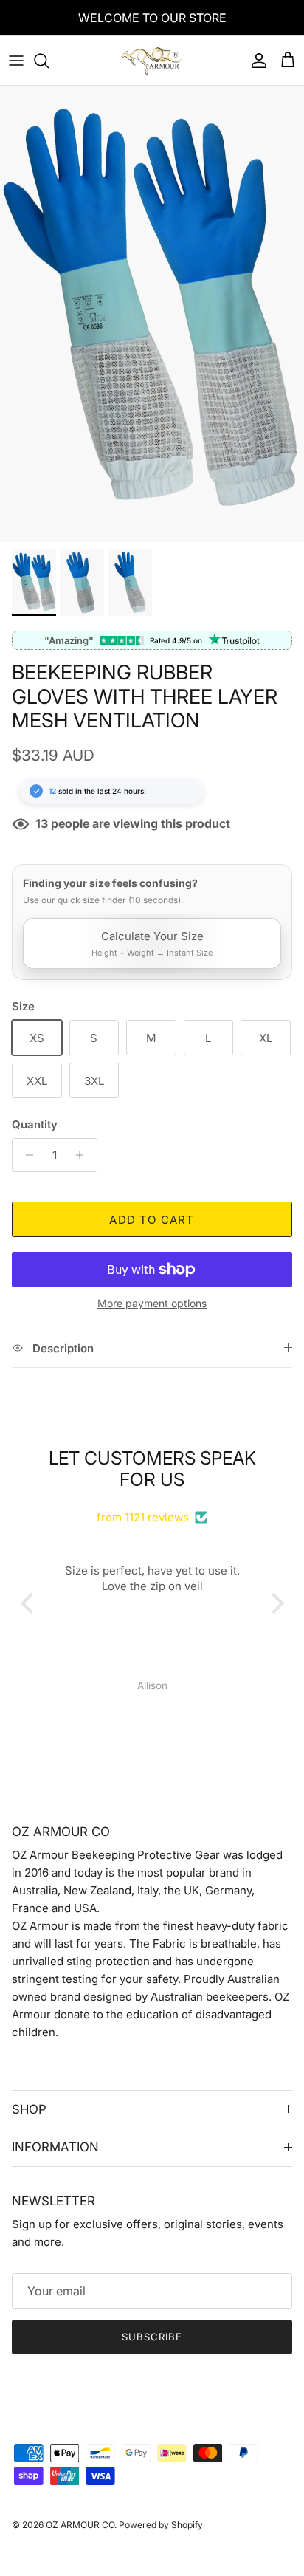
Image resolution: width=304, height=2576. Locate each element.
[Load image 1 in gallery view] (152, 314)
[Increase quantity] (84, 1155)
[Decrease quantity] (25, 1155)
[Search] (49, 61)
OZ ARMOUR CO (80, 2525)
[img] (152, 1500)
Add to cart (152, 1220)
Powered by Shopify (161, 2525)
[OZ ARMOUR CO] (152, 61)
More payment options (152, 1304)
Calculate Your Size (152, 943)
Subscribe (152, 2337)
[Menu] (16, 61)
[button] (30, 1603)
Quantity (35, 1124)
